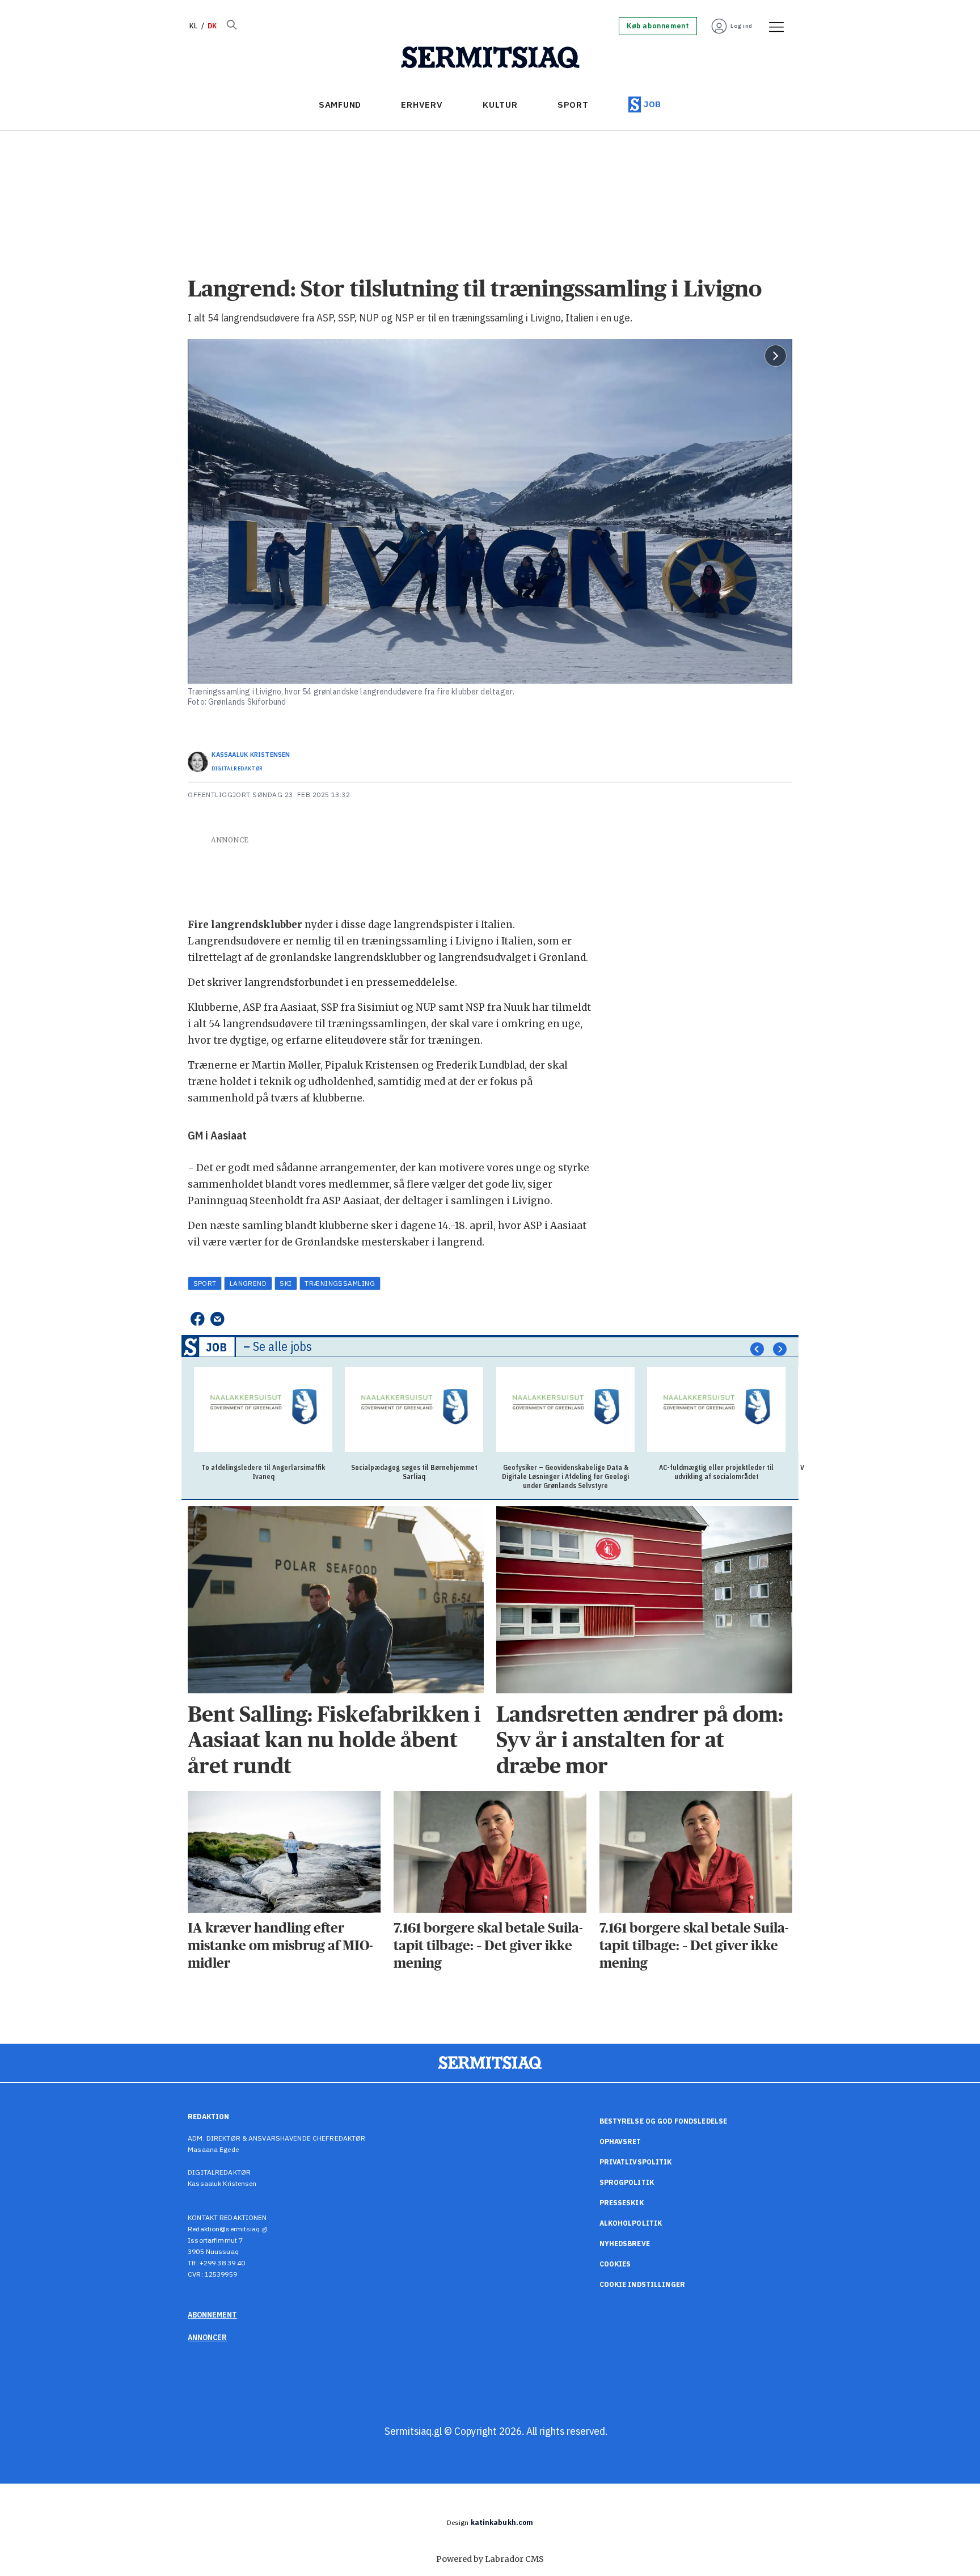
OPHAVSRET (620, 2141)
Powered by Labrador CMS (490, 2559)
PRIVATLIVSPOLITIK (636, 2162)
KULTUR (500, 105)
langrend (248, 1283)
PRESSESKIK (622, 2203)
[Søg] (231, 26)
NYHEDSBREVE (625, 2244)
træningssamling (340, 1283)
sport (205, 1283)
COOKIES (615, 2264)
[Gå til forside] (490, 58)
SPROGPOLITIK (627, 2182)
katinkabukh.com (502, 2522)
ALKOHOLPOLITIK (631, 2223)
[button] (757, 1349)
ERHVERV (422, 105)
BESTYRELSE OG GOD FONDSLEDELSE (664, 2121)
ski (286, 1283)
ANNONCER (207, 2337)
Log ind (742, 26)
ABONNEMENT (212, 2315)
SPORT (573, 105)
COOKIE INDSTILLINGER (642, 2284)
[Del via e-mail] (217, 1319)
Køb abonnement (658, 26)
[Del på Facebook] (197, 1319)
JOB (652, 104)
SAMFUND (340, 105)
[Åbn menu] (772, 26)
